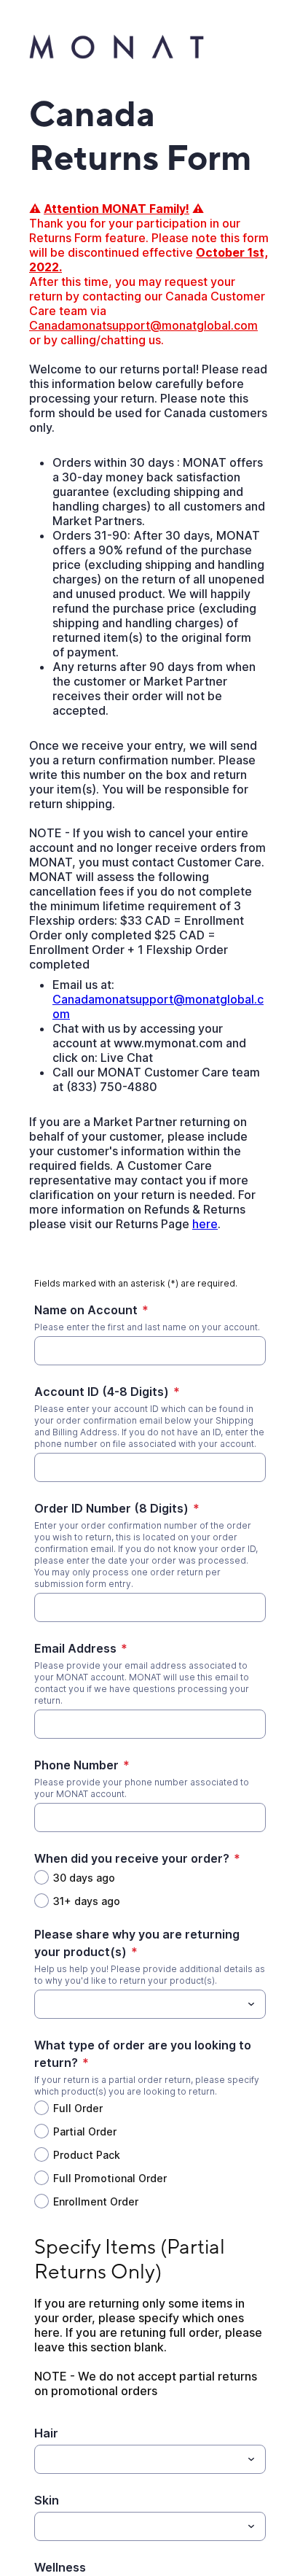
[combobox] (150, 2004)
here (205, 1224)
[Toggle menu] (251, 2004)
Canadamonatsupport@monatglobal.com (143, 325)
